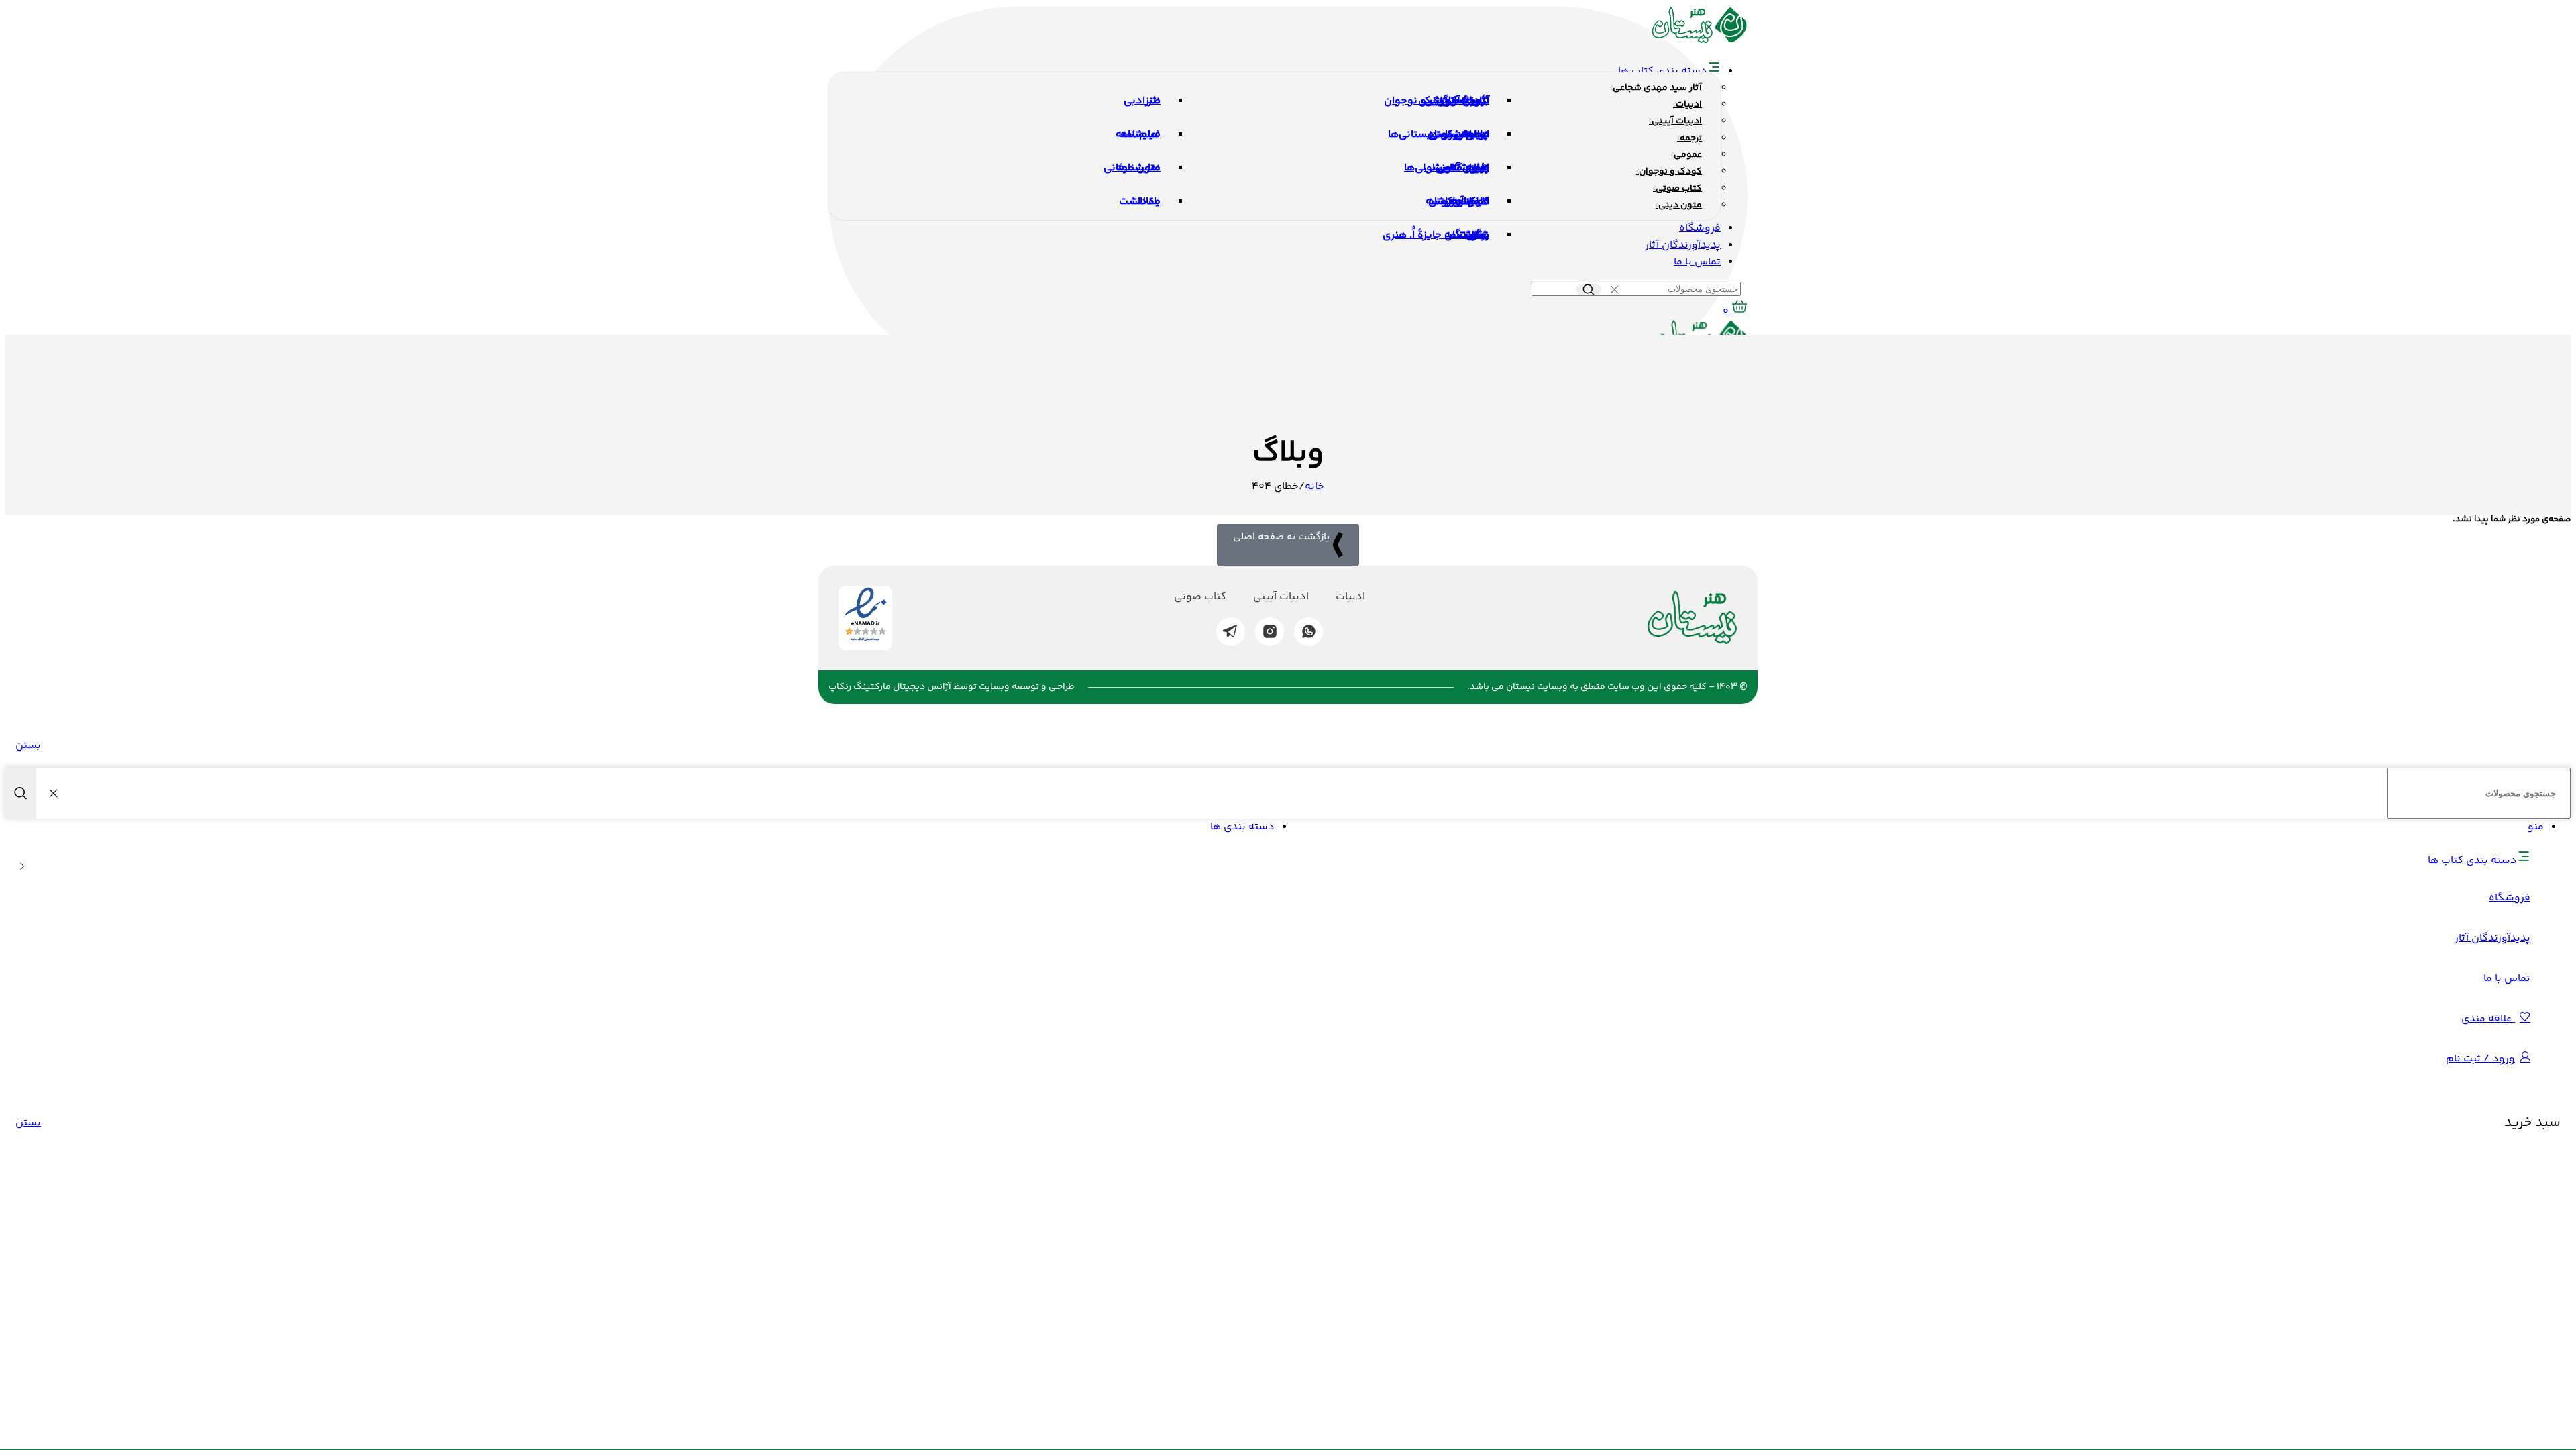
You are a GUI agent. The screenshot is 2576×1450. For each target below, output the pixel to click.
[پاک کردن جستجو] (1614, 290)
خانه (1314, 487)
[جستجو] (1589, 290)
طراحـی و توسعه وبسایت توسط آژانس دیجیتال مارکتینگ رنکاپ (952, 687)
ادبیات (1350, 597)
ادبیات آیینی (1281, 597)
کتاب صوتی (1200, 597)
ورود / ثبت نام (2480, 1059)
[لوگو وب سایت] (1700, 41)
